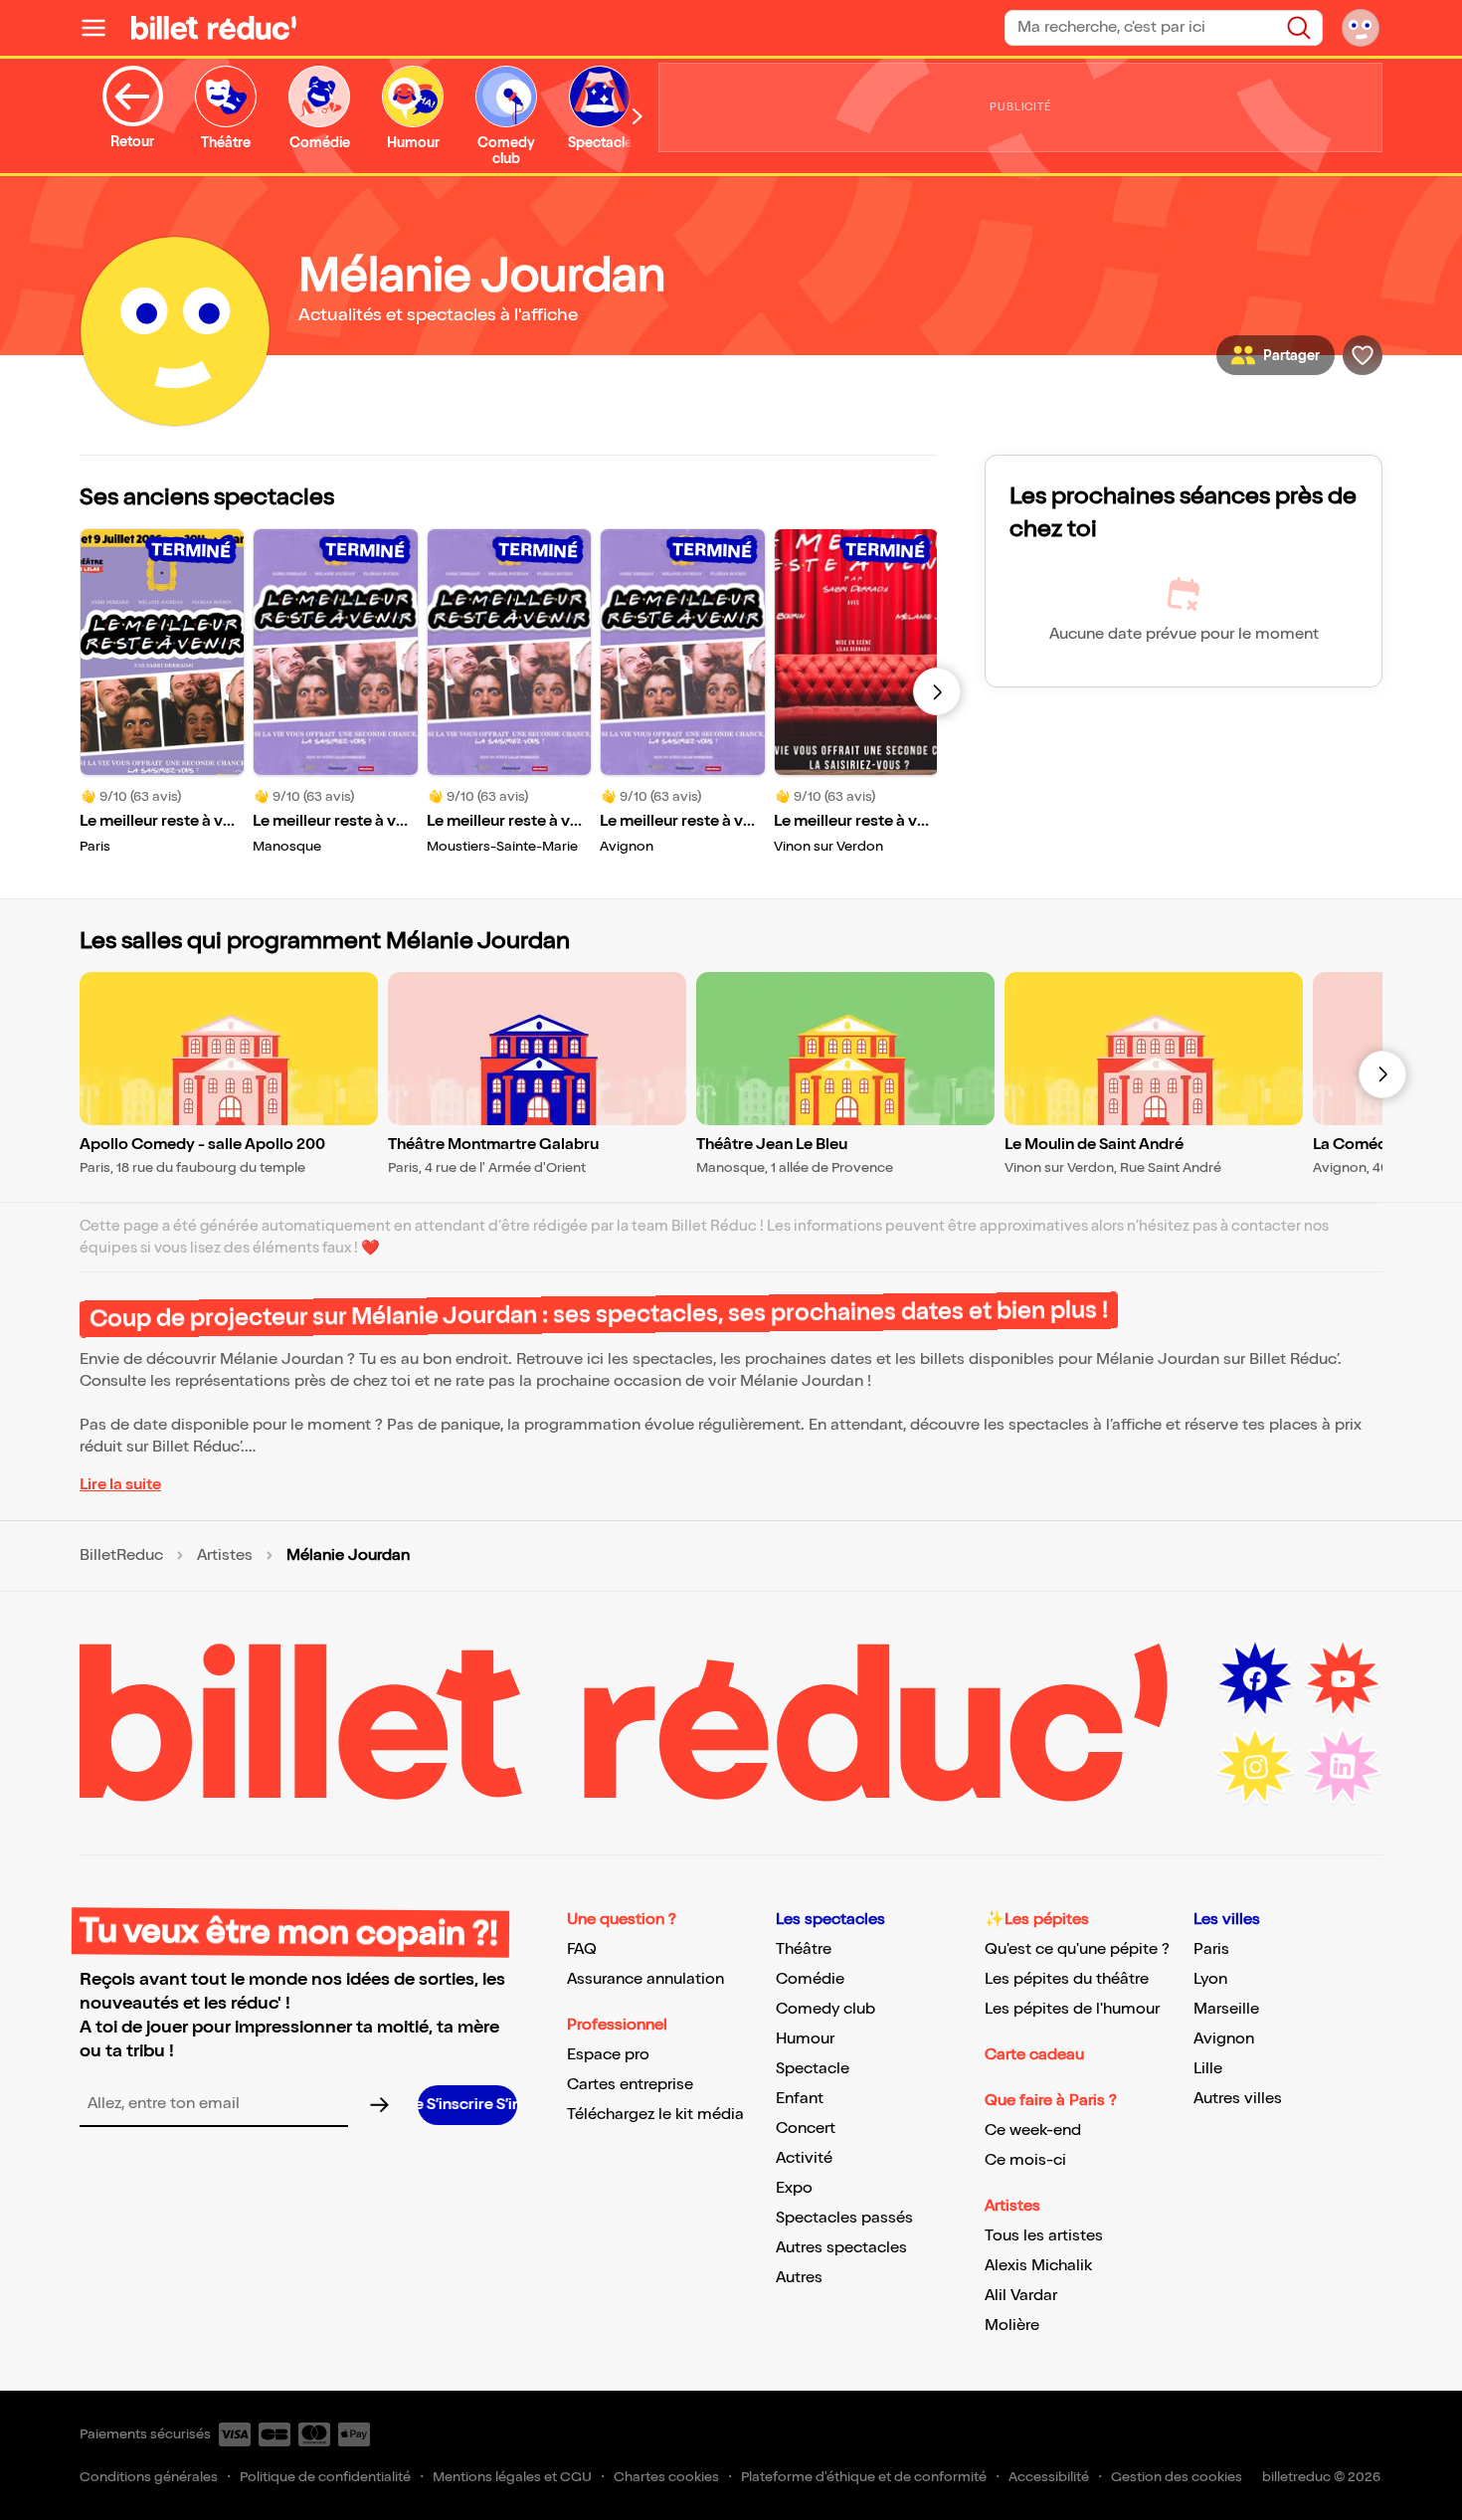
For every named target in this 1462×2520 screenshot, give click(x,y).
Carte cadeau (1034, 2055)
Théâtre (804, 1949)
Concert (806, 2129)
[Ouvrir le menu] (101, 28)
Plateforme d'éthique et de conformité (864, 2477)
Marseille (1226, 2009)
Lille (1208, 2069)
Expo (794, 2188)
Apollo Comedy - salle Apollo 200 (202, 1145)
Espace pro (608, 2055)
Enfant (800, 2099)
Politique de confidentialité (325, 2477)
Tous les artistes (1044, 2236)
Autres (799, 2278)
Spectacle (813, 2069)
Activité (804, 2158)
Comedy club (825, 2009)
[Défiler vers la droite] (638, 116)
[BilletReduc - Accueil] (214, 28)
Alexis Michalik (1038, 2266)
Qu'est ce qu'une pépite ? (1077, 1949)
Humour (805, 2039)
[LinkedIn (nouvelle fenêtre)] (1343, 1767)
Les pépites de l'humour (1072, 2009)
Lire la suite (120, 1485)
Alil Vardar (1021, 2296)
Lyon (1210, 1979)
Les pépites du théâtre (1067, 1979)
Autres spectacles (841, 2248)
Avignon (1224, 2039)
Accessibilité (1049, 2477)
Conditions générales (149, 2477)
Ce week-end (1033, 2131)
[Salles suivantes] (1382, 1074)
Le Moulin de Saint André (1094, 1145)
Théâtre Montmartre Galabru (493, 1145)
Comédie (810, 1979)
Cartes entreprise (630, 2085)
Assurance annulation (645, 1979)
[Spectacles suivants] (937, 691)
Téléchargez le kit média (655, 2115)
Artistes (225, 1556)
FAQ (582, 1949)
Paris (1211, 1949)
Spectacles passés (844, 2218)
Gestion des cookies (1177, 2477)
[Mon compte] (1361, 28)
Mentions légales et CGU (512, 2477)
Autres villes (1238, 2099)
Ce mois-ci (1025, 2160)
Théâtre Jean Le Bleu (772, 1145)
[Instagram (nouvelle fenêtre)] (1255, 1767)
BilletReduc (121, 1556)
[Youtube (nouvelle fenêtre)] (1343, 1679)
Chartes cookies (666, 2477)
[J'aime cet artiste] (1363, 355)
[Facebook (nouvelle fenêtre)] (1255, 1679)
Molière (1012, 2326)
